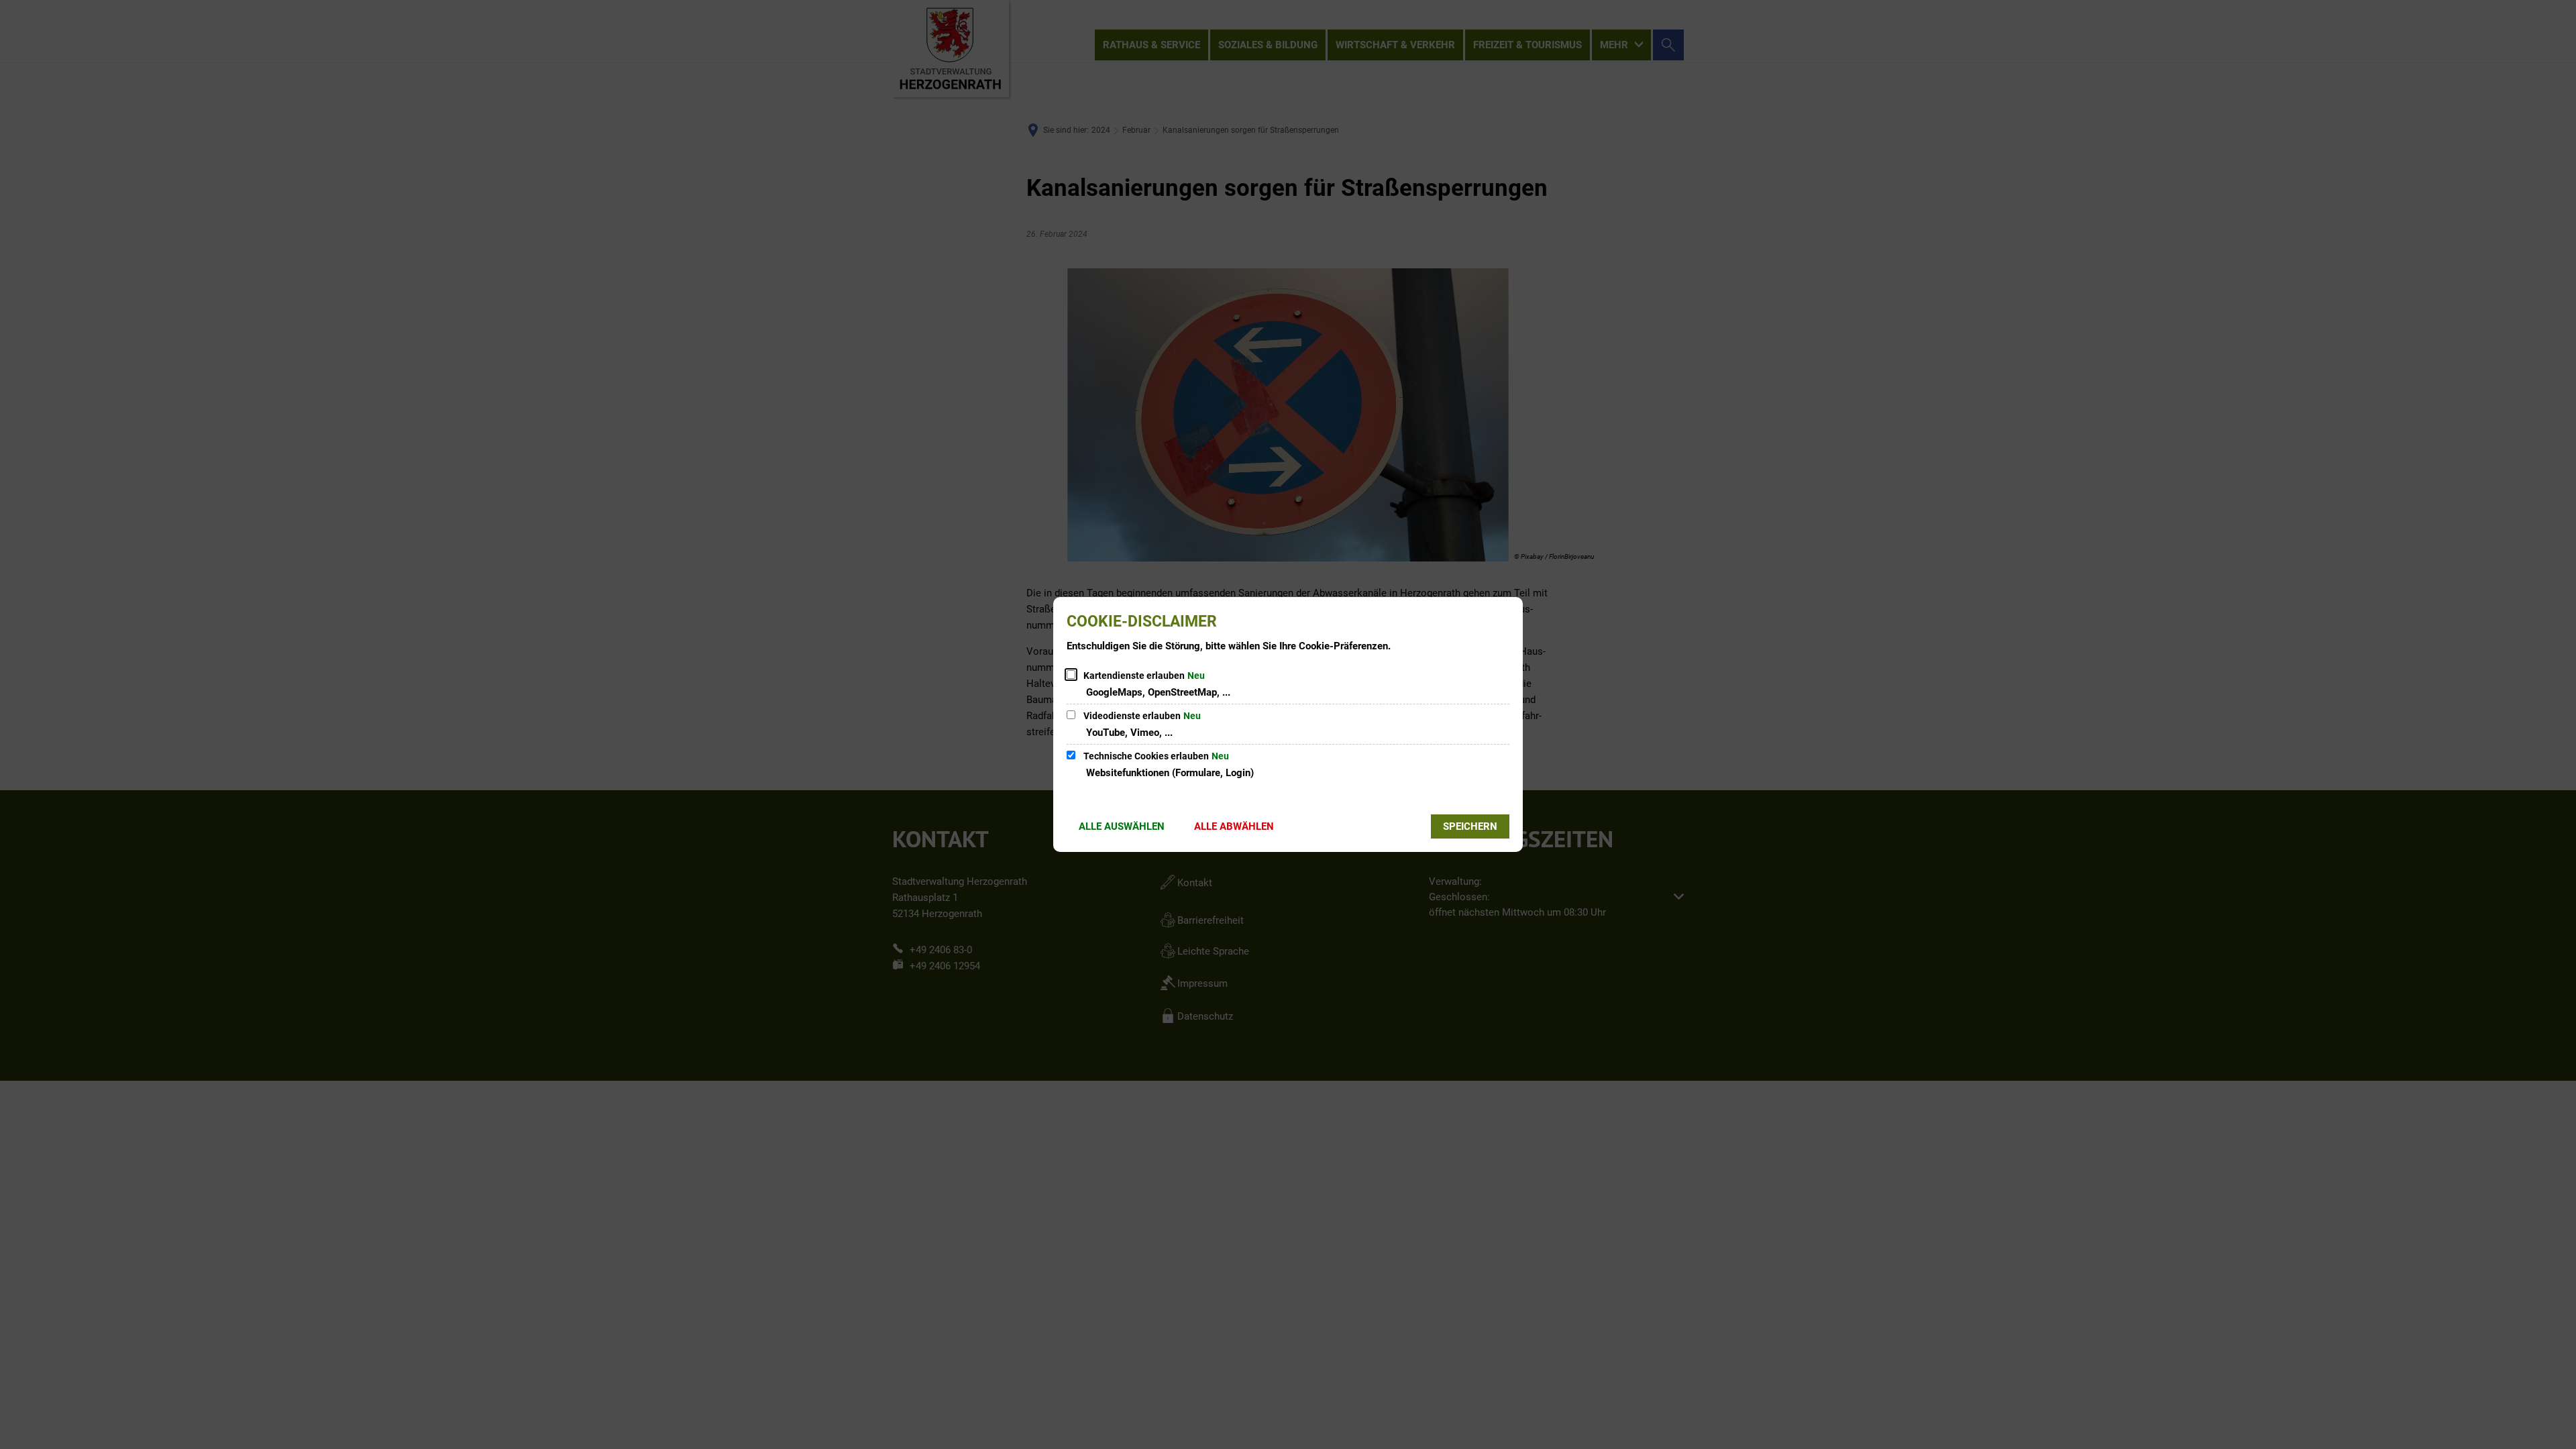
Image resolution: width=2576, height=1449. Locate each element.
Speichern (1470, 826)
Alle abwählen (1234, 826)
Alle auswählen (1122, 826)
